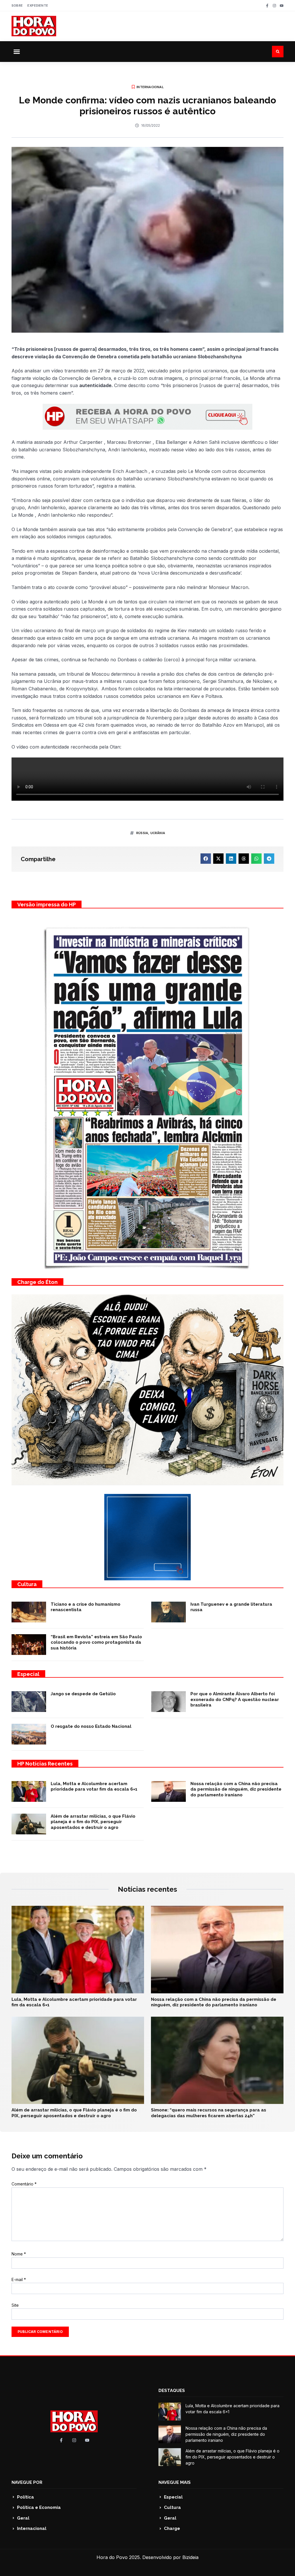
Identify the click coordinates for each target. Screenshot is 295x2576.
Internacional (150, 87)
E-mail (19, 2279)
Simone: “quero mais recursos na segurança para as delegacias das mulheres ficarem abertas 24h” (209, 2113)
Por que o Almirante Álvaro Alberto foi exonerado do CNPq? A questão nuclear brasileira (235, 1699)
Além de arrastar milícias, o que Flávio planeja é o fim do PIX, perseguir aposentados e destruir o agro (93, 1822)
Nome (19, 2254)
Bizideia (190, 2557)
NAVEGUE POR (27, 2482)
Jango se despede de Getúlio (83, 1694)
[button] (17, 52)
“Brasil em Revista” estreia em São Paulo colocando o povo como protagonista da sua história (96, 1642)
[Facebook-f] (267, 6)
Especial (28, 1674)
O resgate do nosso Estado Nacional (91, 1726)
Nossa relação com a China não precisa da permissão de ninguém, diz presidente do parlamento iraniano (236, 1789)
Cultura (27, 1584)
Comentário (24, 2184)
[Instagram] (274, 6)
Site (15, 2305)
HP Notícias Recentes (45, 1764)
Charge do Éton (37, 1282)
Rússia (142, 833)
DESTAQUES (172, 2391)
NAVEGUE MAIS (175, 2482)
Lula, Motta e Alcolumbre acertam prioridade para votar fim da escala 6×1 (94, 1787)
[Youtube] (282, 6)
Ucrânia (158, 833)
